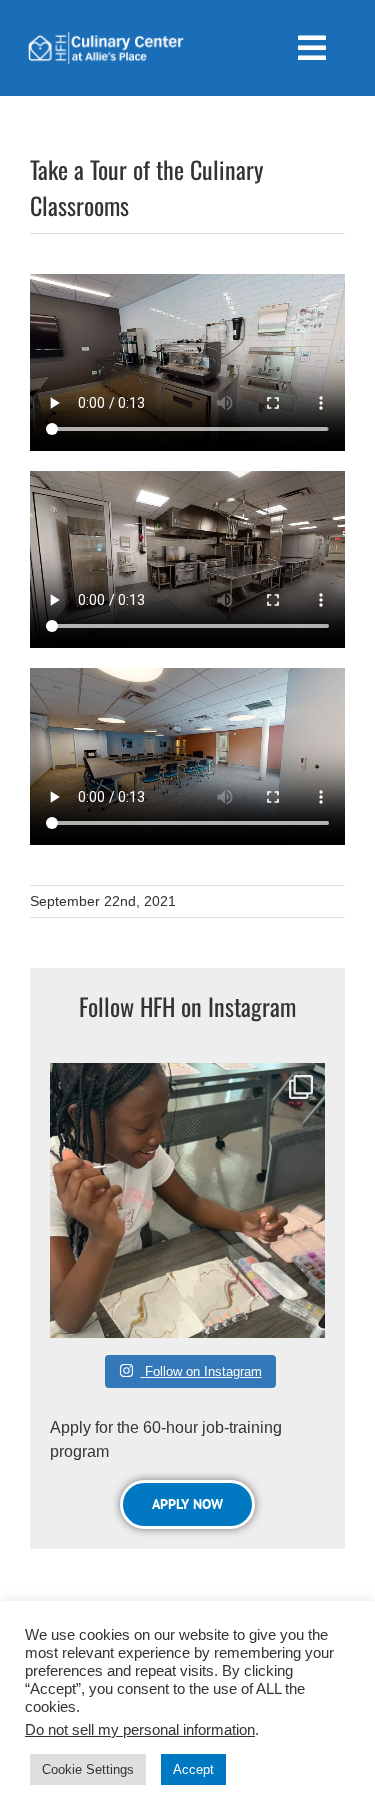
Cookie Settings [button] (88, 1769)
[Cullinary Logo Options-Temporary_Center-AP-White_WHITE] (106, 39)
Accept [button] (193, 1769)
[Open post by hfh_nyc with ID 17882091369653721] (187, 1200)
